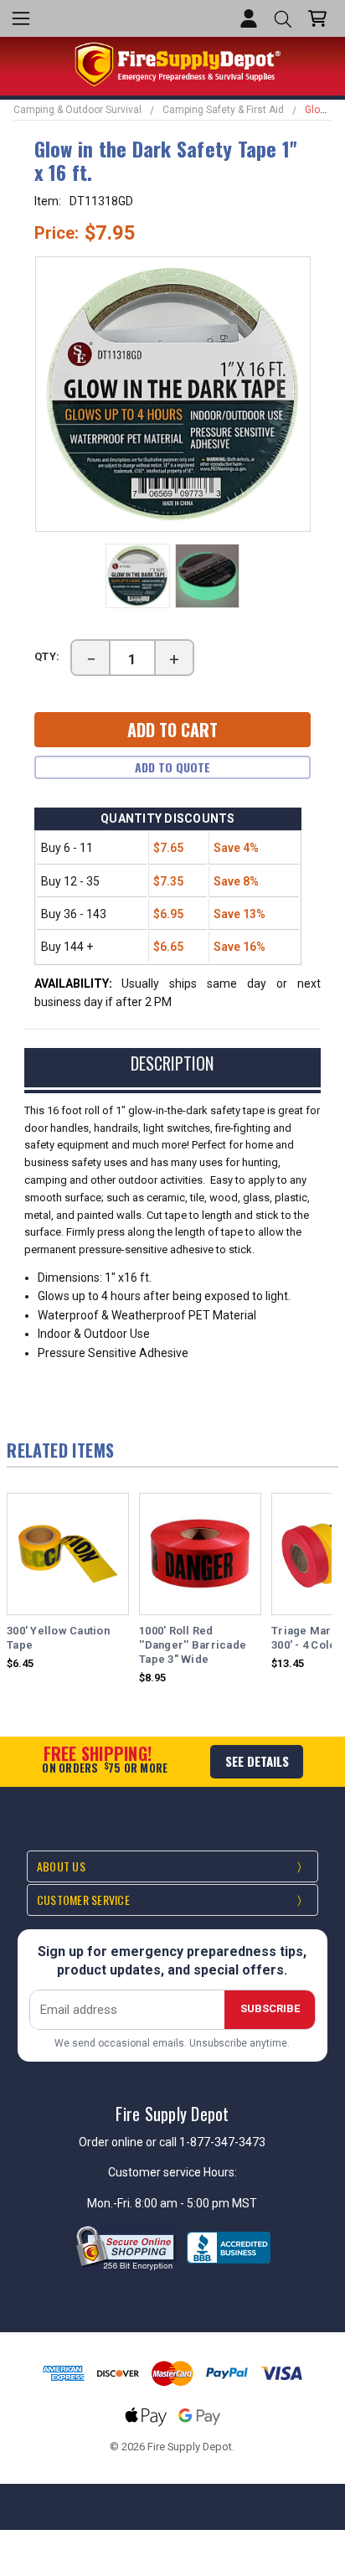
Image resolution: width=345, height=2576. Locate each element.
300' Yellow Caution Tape (58, 1638)
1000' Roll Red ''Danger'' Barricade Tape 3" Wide (193, 1645)
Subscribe (270, 2008)
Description (172, 1063)
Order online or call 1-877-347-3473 (172, 2142)
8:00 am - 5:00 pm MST (196, 2203)
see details (257, 1761)
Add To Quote (172, 767)
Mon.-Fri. (111, 2203)
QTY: (48, 656)
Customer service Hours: (172, 2172)
